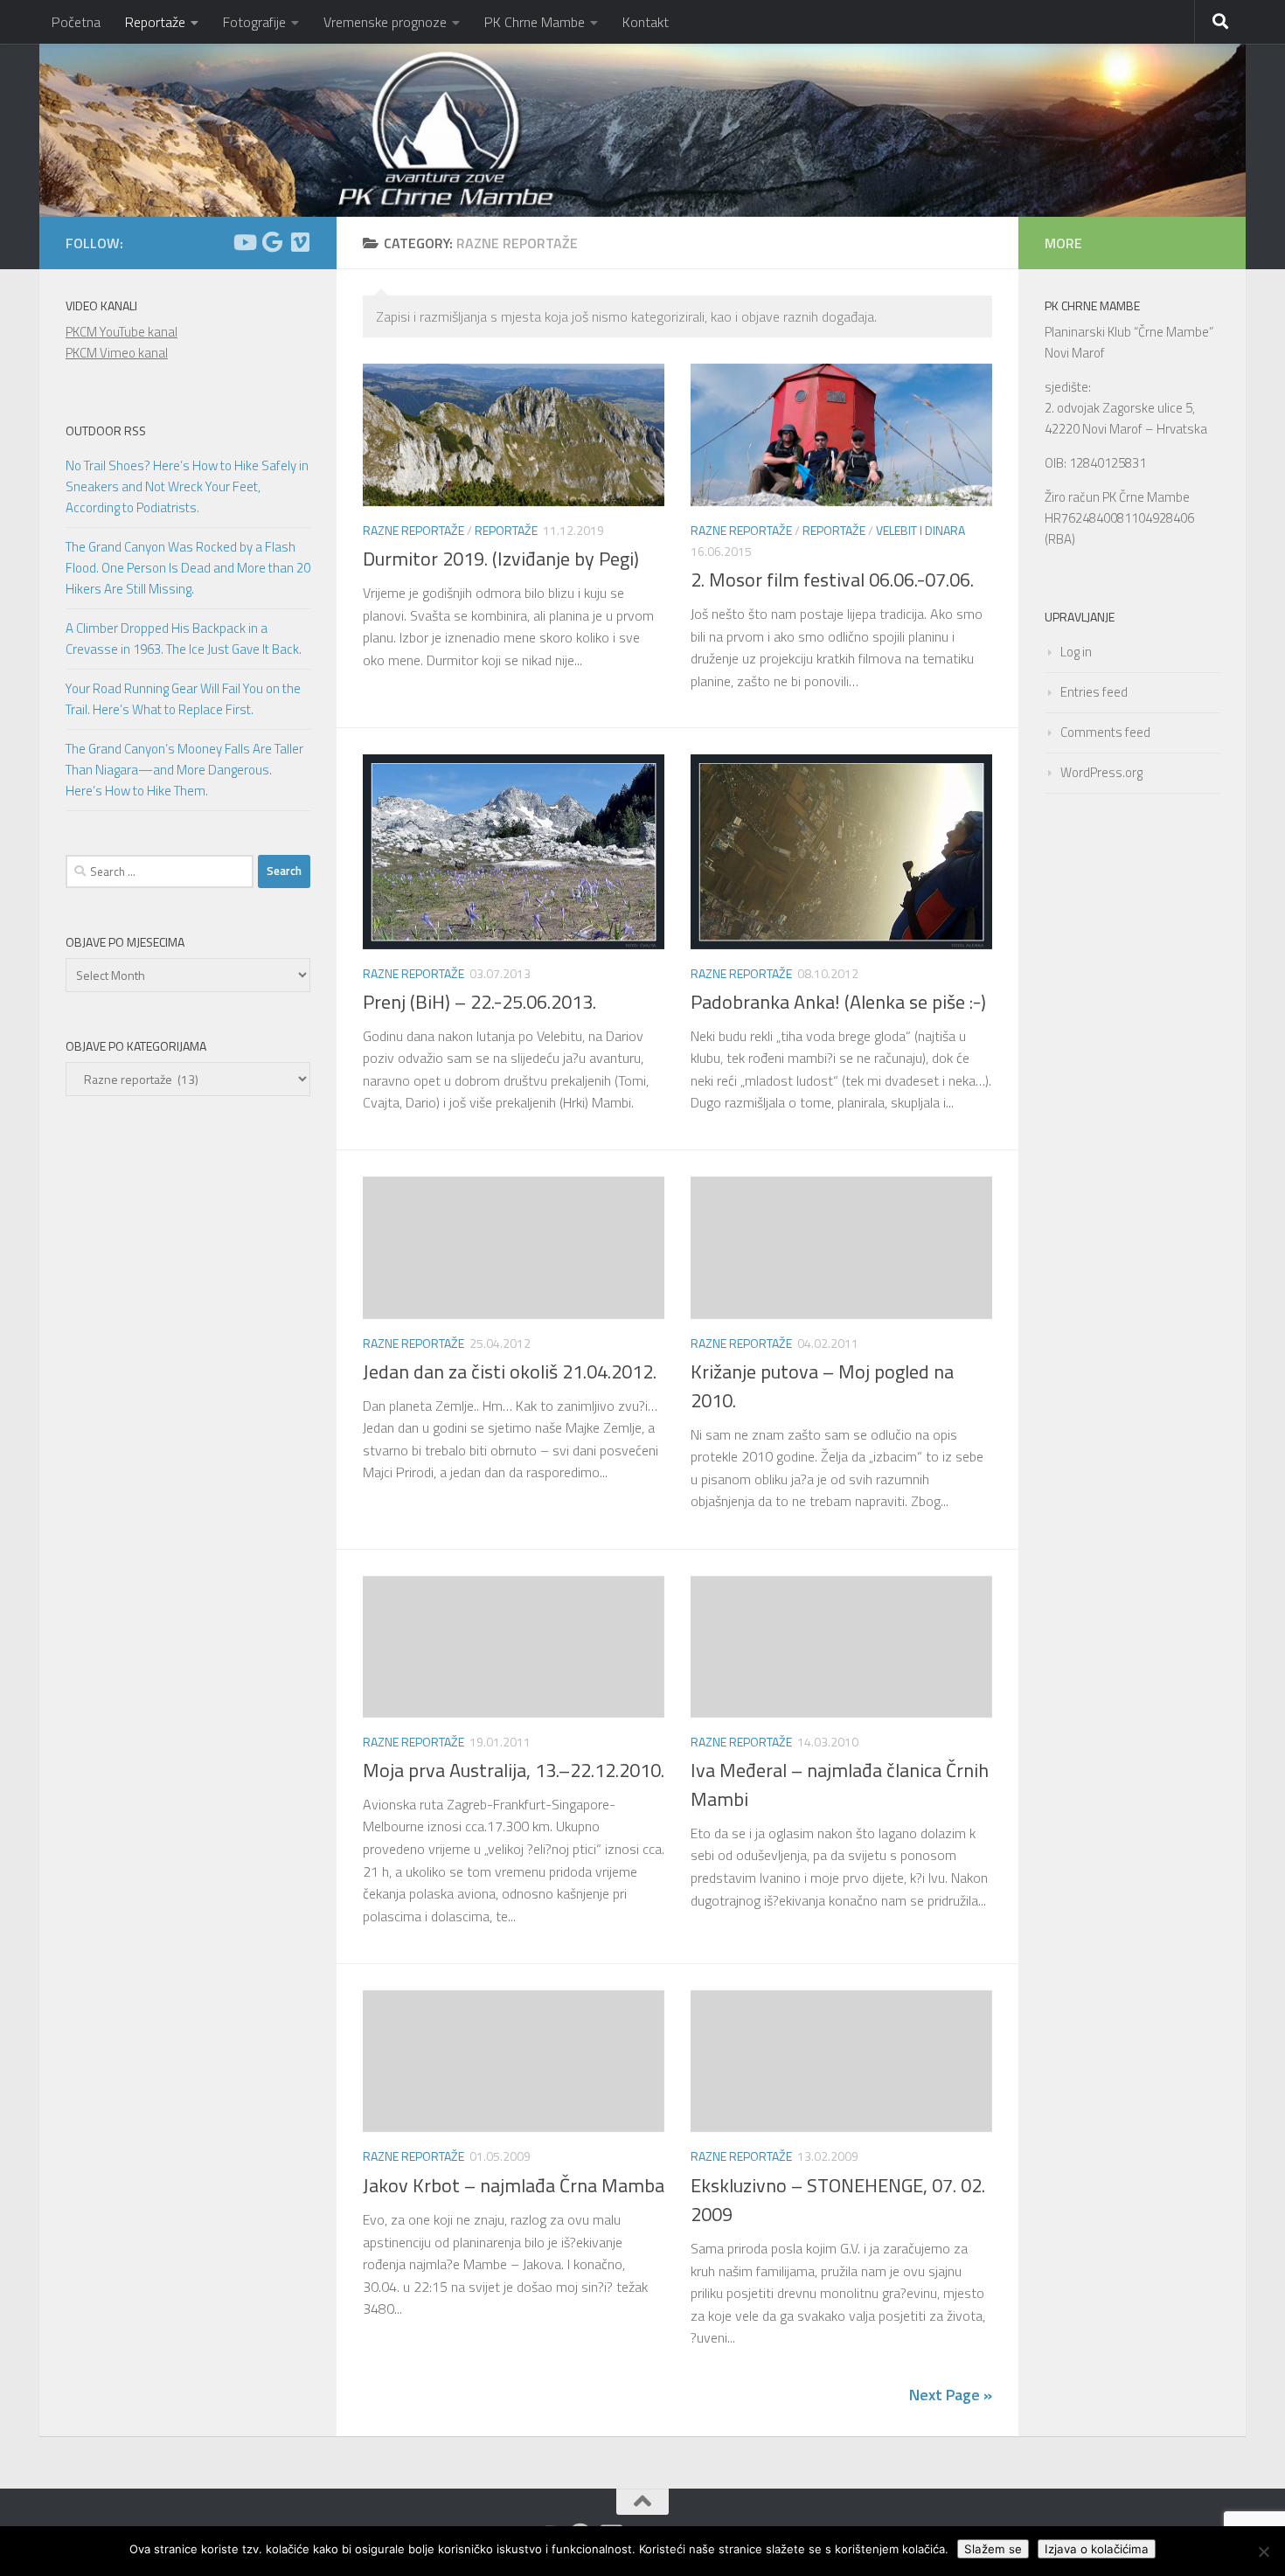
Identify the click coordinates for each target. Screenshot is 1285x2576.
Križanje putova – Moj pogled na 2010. (822, 1386)
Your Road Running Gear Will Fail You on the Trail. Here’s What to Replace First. (183, 699)
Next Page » (951, 2395)
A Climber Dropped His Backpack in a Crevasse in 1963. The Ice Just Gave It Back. (184, 639)
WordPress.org (1101, 772)
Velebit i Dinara (920, 530)
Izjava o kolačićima (1097, 2549)
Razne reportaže (413, 530)
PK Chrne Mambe (535, 22)
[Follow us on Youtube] (244, 242)
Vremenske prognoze (385, 22)
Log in (1076, 652)
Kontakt (646, 22)
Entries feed (1094, 692)
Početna (76, 22)
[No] (1263, 2552)
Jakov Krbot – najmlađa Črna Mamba (514, 2185)
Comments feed (1105, 732)
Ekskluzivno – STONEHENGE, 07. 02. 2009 (838, 2200)
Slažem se (993, 2549)
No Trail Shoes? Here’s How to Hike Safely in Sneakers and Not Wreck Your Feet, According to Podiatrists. (187, 486)
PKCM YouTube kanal (122, 332)
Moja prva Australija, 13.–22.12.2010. (514, 1770)
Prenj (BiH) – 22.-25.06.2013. (479, 1002)
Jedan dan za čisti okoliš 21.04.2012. (510, 1371)
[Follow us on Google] (272, 242)
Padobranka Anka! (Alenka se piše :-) (838, 1002)
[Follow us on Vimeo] (300, 242)
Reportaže (155, 22)
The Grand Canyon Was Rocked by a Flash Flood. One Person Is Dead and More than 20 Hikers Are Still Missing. (188, 568)
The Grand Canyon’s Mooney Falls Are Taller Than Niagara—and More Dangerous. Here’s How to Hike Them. (184, 770)
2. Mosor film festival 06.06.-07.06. (832, 580)
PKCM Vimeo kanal (117, 353)
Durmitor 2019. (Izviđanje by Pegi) (501, 559)
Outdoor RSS (106, 430)
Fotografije (254, 22)
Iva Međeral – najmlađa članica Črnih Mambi (840, 1784)
